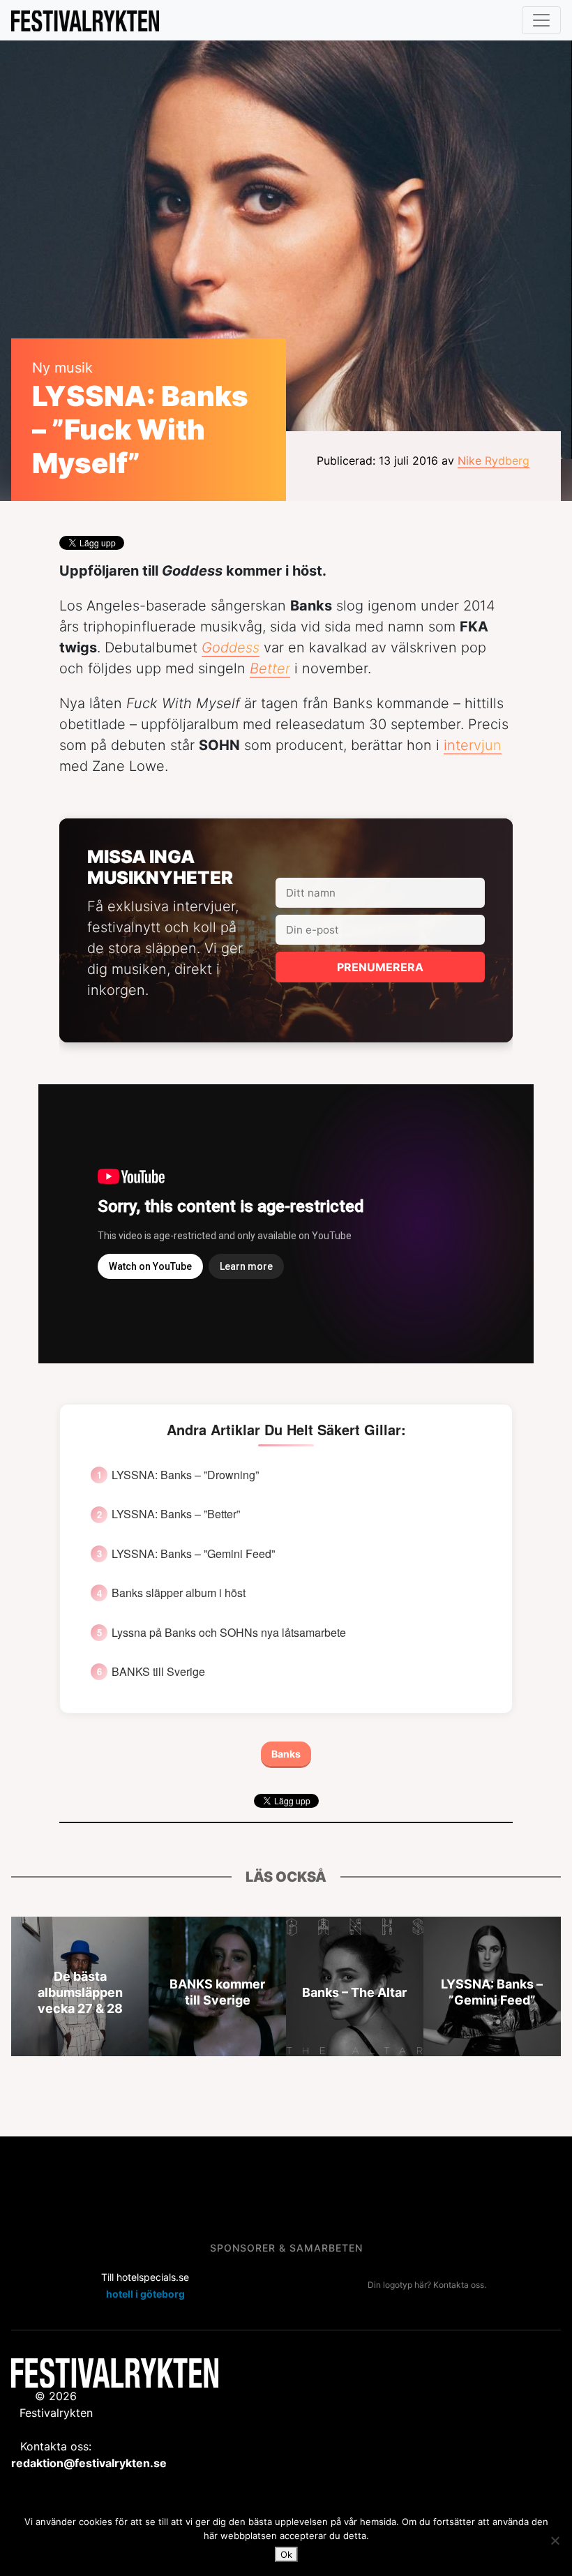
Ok (286, 2554)
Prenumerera (380, 967)
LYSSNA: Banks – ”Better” (176, 1514)
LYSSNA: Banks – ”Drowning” (185, 1475)
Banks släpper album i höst (179, 1593)
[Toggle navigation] (541, 20)
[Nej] (555, 2540)
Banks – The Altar (354, 1992)
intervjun (473, 745)
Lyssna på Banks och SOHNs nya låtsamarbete (229, 1633)
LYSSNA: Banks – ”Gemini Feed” (193, 1554)
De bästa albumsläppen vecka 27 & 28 (80, 1992)
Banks (286, 1754)
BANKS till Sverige (158, 1672)
